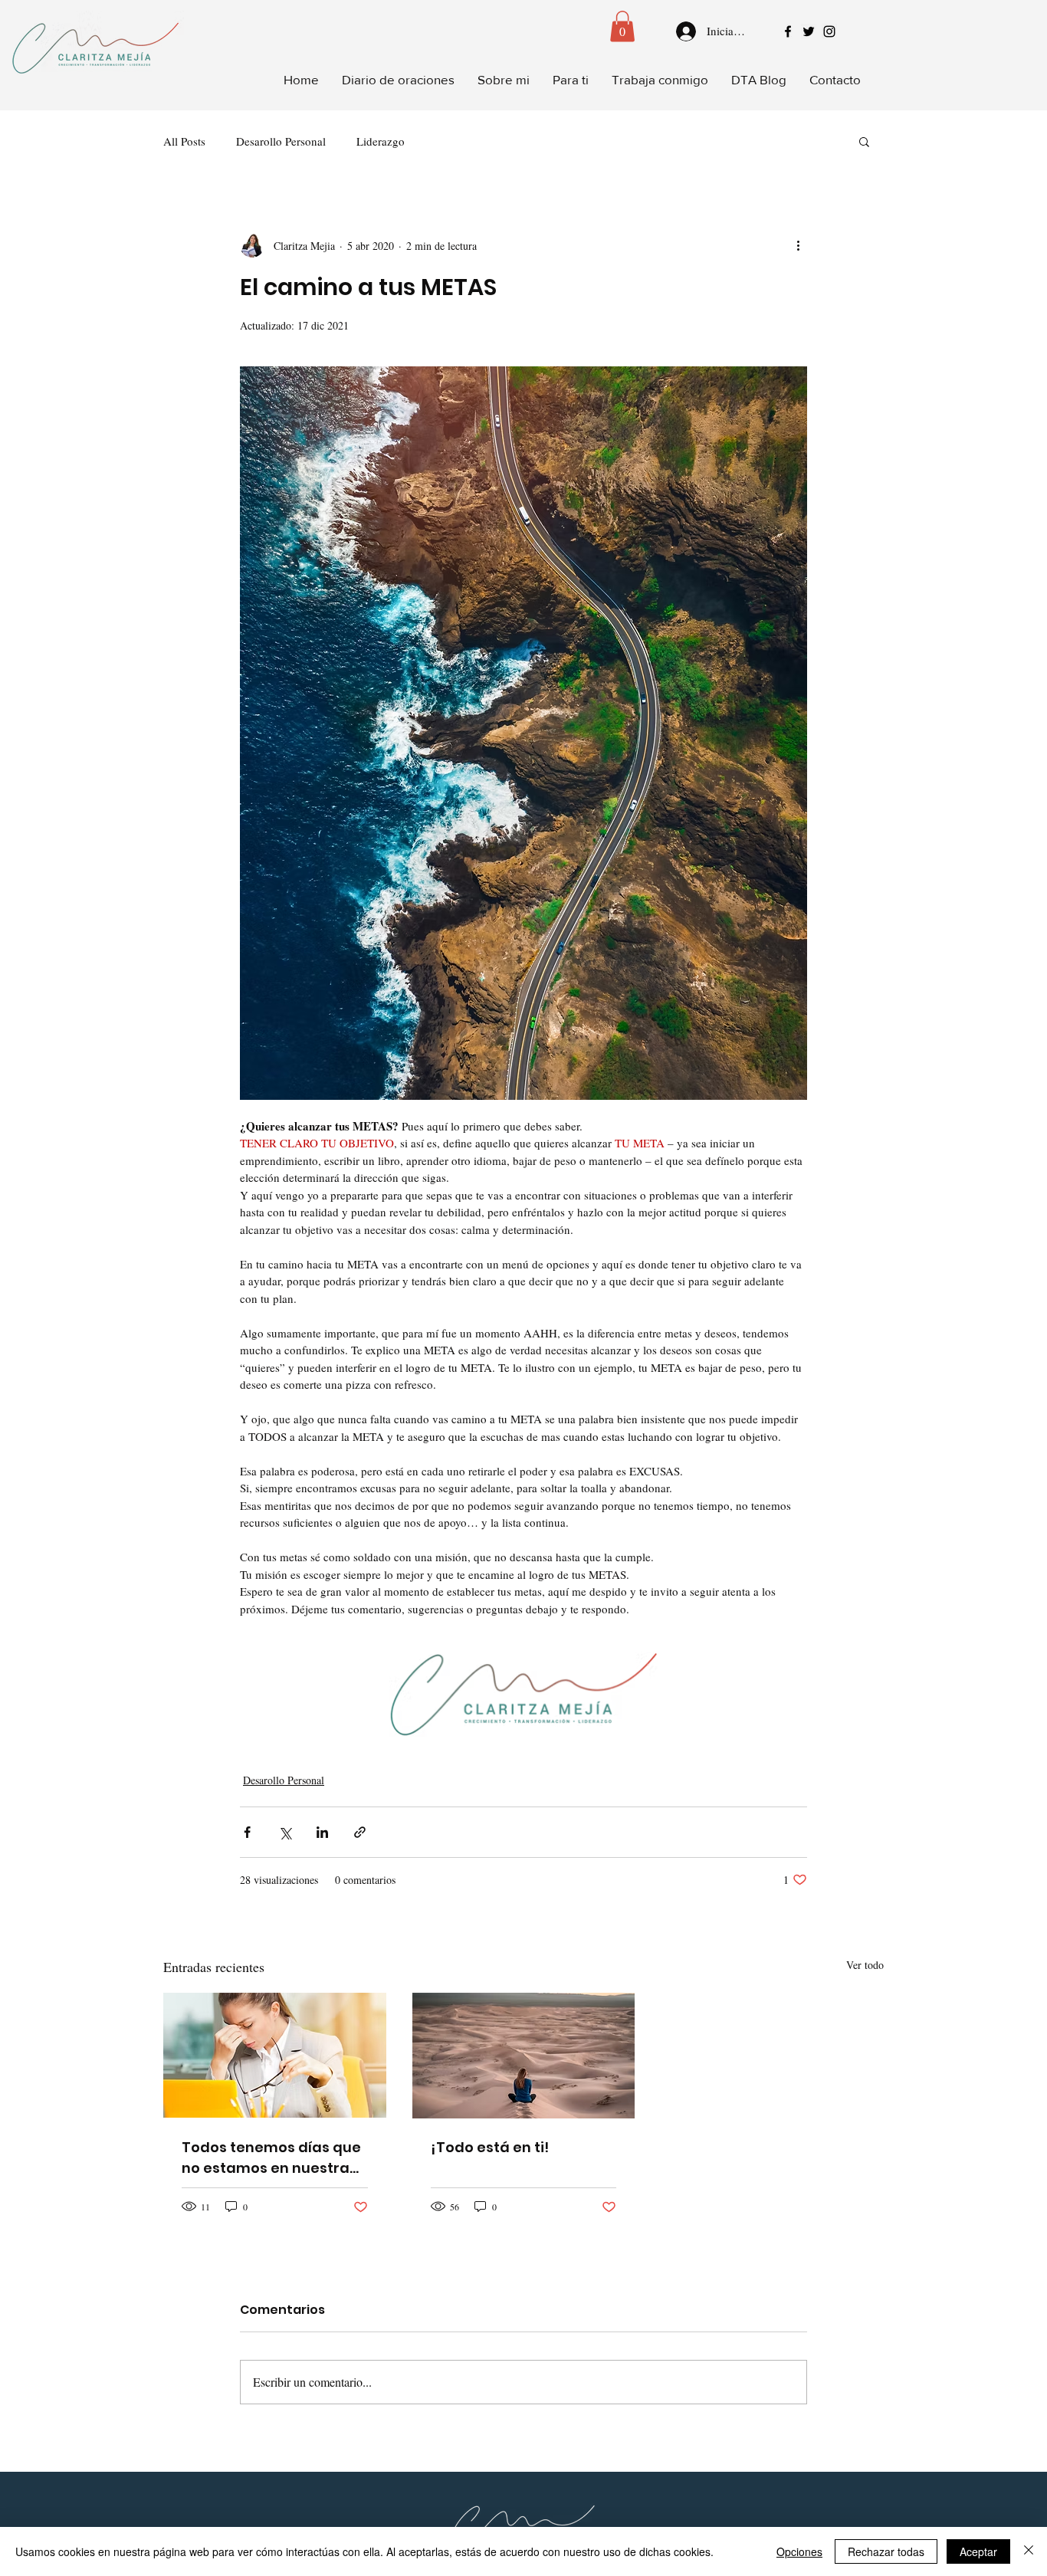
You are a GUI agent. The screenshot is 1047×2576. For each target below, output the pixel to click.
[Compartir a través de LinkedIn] (322, 1832)
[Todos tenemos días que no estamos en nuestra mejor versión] (275, 2055)
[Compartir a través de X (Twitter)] (285, 1832)
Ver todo (865, 1965)
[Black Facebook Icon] (788, 31)
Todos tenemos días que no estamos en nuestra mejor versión (271, 2158)
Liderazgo (381, 141)
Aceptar (978, 2551)
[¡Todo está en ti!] (524, 2056)
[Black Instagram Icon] (829, 31)
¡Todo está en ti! (490, 2147)
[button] (622, 26)
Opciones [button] (799, 2551)
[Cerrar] (1029, 2551)
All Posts (184, 141)
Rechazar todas (886, 2551)
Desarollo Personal (281, 141)
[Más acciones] (798, 245)
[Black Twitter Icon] (809, 31)
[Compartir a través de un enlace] (360, 1832)
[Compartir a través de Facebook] (247, 1832)
